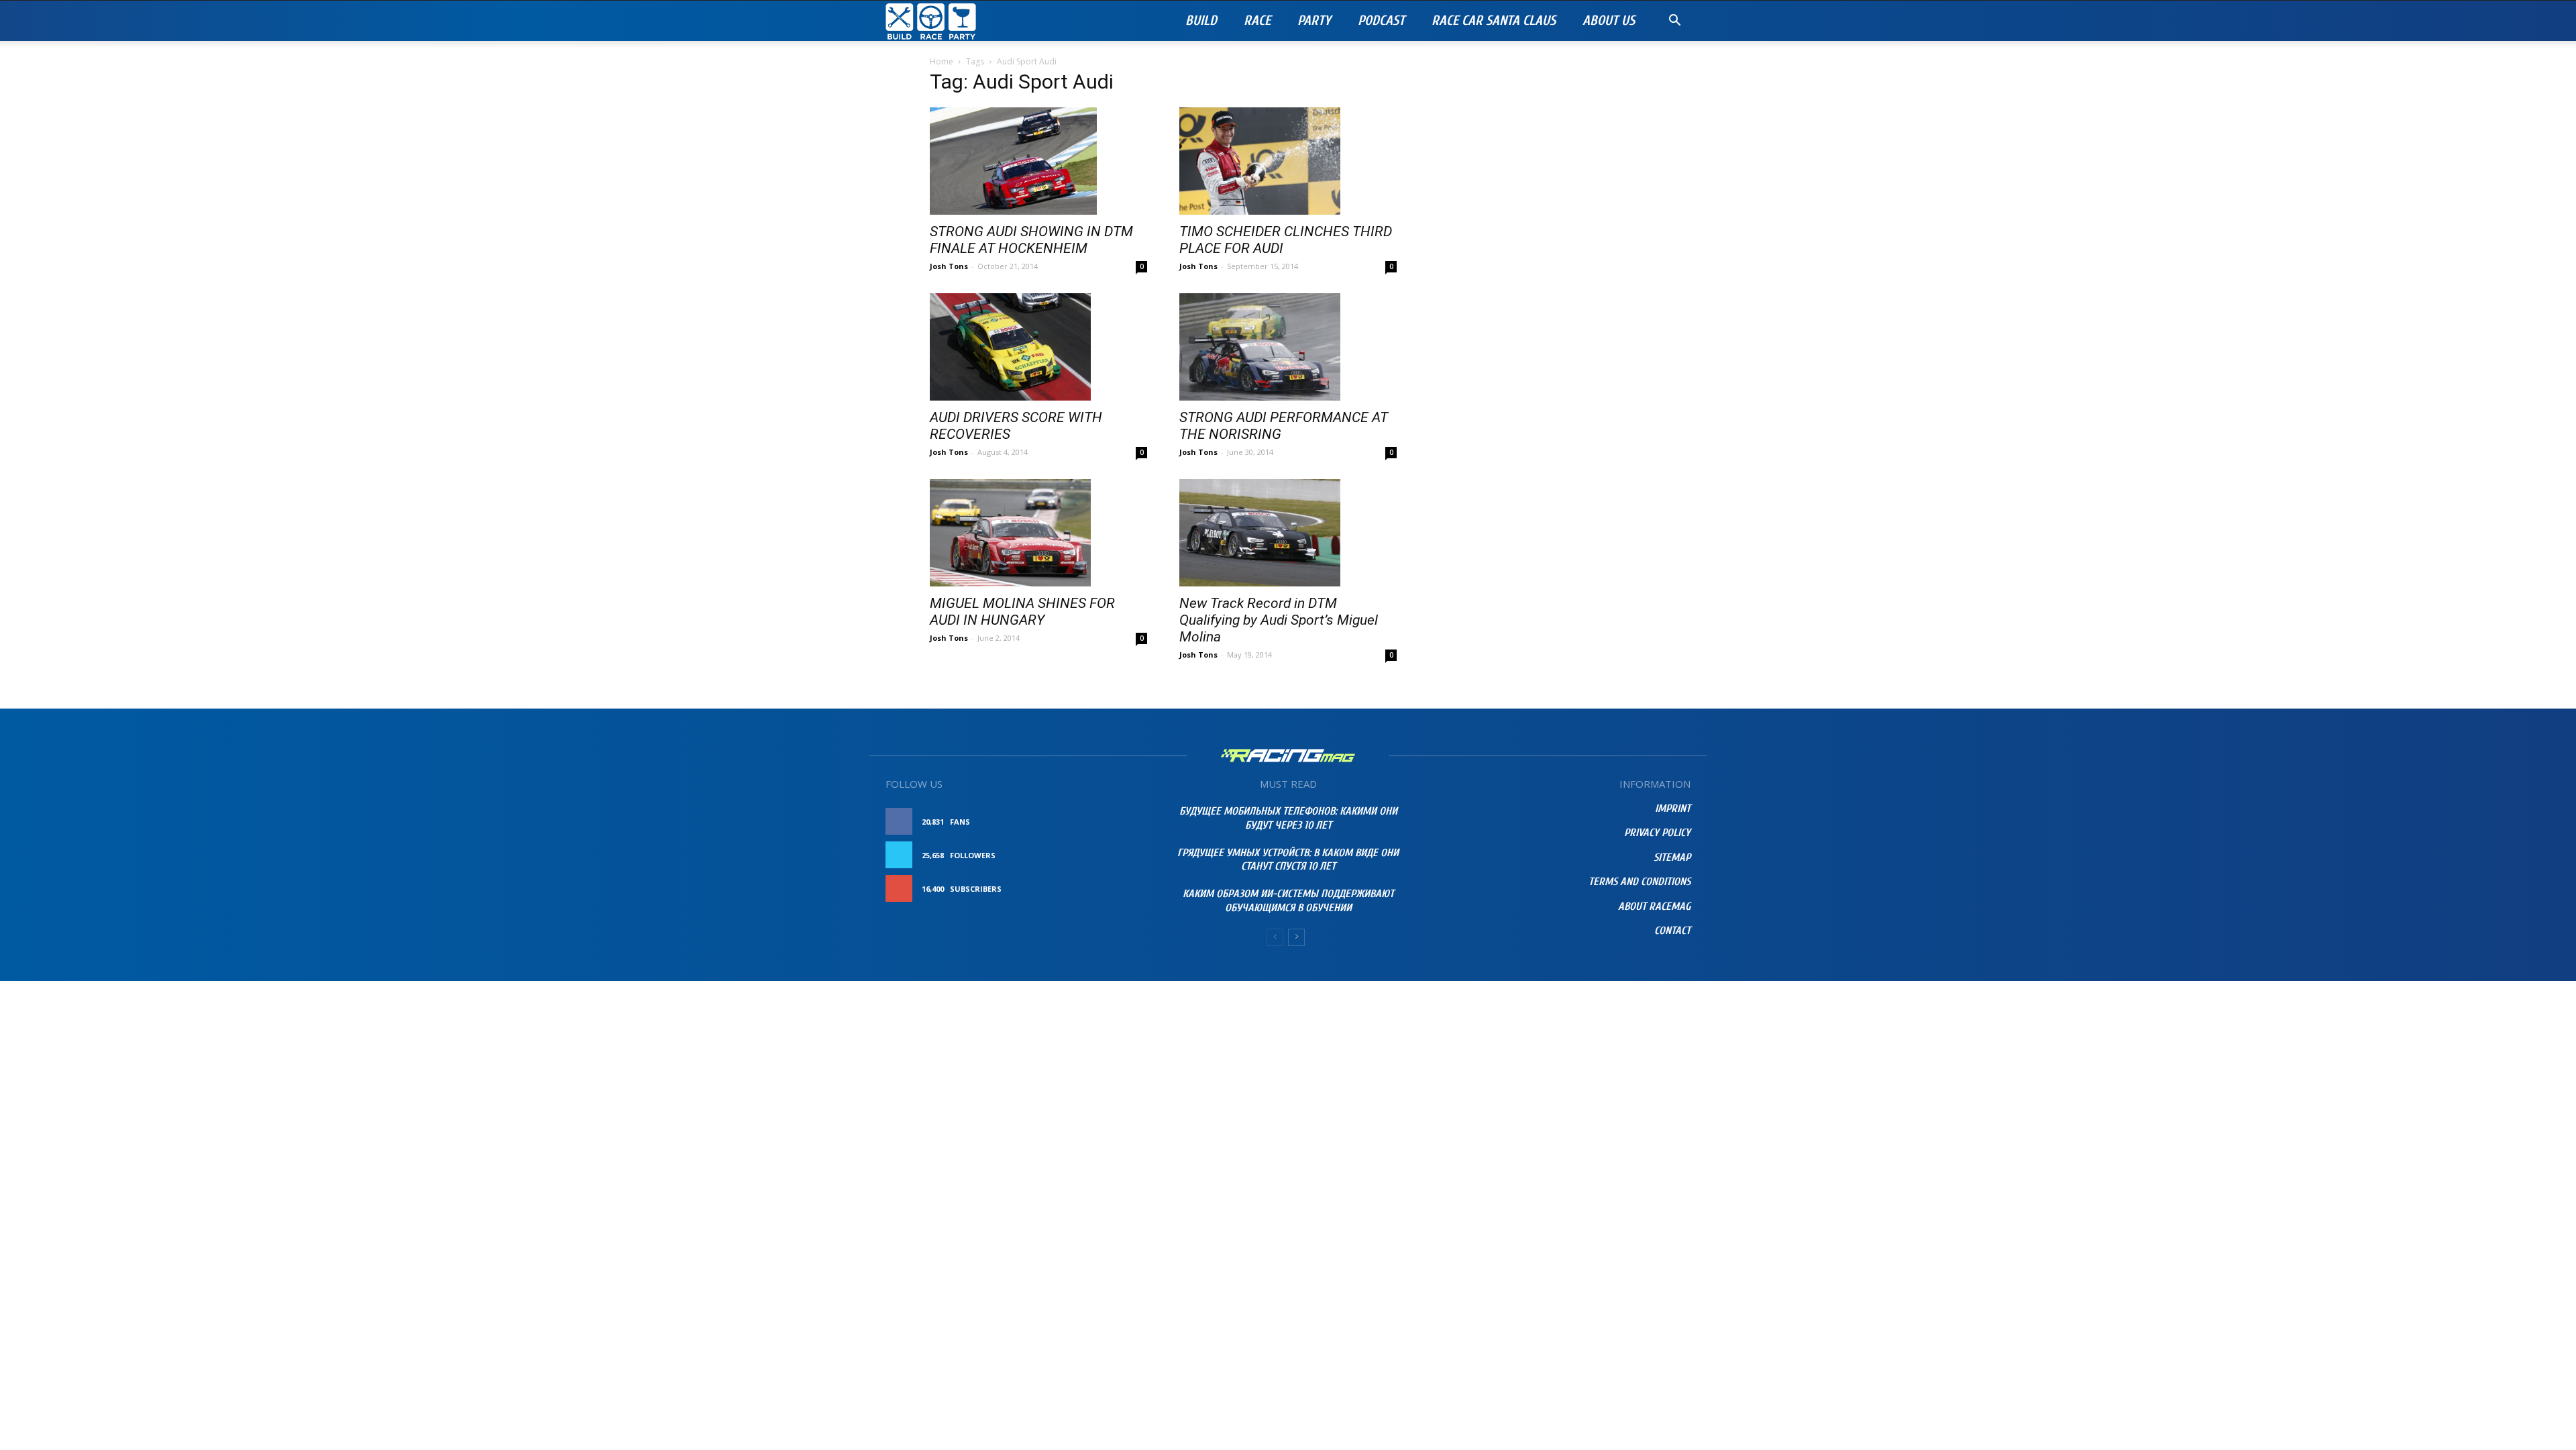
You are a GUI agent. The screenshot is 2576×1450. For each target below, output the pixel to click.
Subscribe (1112, 889)
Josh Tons (949, 266)
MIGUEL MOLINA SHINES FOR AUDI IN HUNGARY (1022, 612)
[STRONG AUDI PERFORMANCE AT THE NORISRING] (1288, 347)
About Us (1609, 20)
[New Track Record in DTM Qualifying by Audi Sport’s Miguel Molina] (1288, 533)
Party (1314, 20)
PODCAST (1381, 20)
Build (1201, 20)
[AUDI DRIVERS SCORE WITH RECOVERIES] (1038, 347)
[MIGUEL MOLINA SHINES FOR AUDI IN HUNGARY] (1038, 533)
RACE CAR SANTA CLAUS (1494, 20)
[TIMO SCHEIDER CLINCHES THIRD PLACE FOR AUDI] (1288, 161)
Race (1257, 20)
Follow (1117, 855)
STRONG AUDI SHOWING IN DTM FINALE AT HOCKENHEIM (1031, 240)
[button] (1674, 22)
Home (942, 61)
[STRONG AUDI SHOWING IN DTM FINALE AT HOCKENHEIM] (1038, 161)
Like (1125, 822)
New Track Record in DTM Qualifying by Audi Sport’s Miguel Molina (1279, 620)
